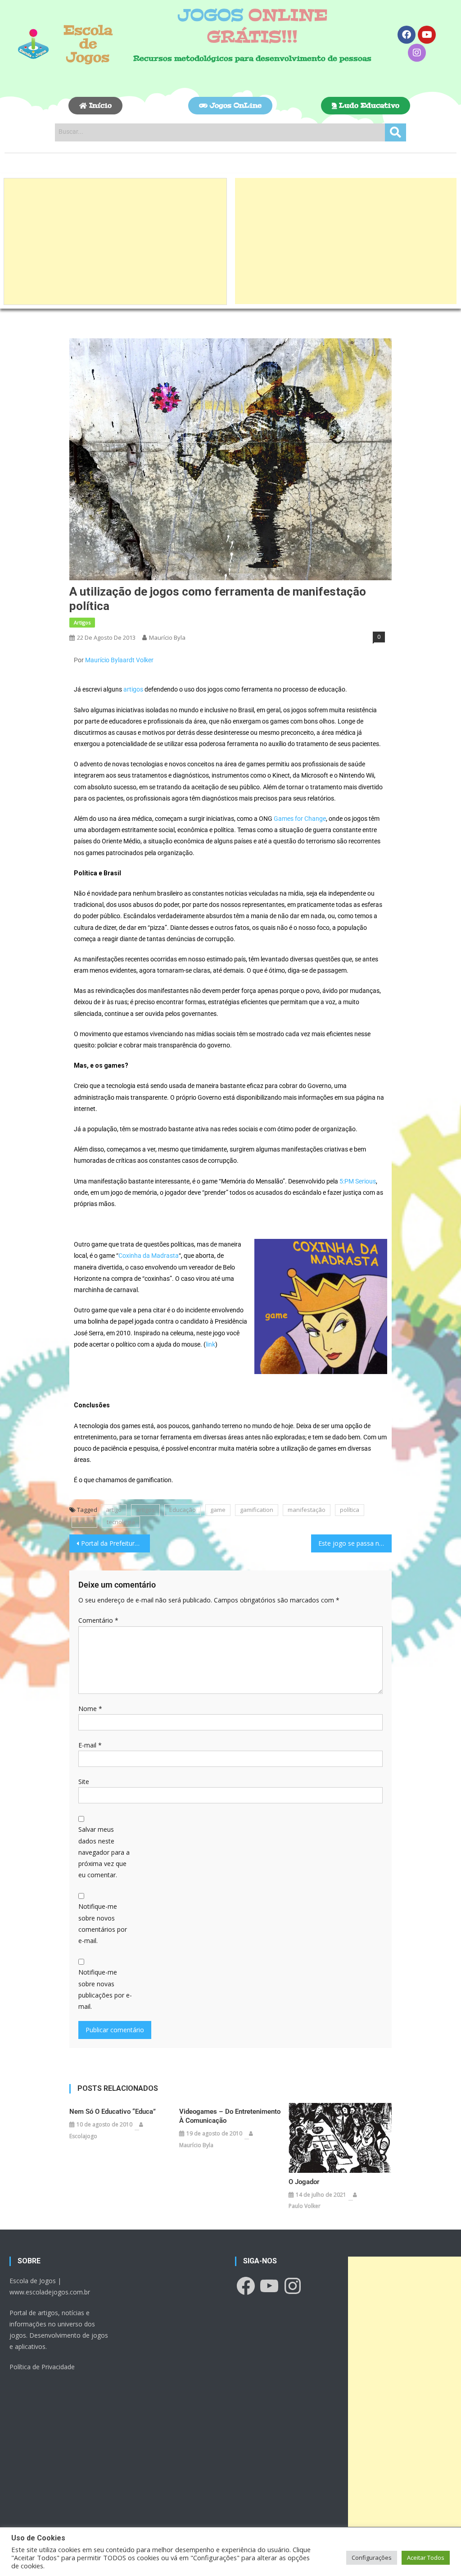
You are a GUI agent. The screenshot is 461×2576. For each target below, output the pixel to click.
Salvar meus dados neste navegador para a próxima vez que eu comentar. (104, 1852)
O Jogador (304, 2182)
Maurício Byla (167, 637)
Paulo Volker (305, 2206)
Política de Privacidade (42, 2367)
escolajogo (83, 2136)
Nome (90, 1709)
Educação (183, 1510)
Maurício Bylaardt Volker (119, 660)
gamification (257, 1510)
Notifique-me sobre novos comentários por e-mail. (103, 1923)
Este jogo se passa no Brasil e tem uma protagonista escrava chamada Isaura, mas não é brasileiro (355, 1543)
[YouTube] (269, 2286)
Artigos (82, 622)
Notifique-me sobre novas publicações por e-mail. (105, 1989)
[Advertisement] (115, 241)
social (84, 1522)
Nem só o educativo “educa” (113, 2112)
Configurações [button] (372, 2558)
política (350, 1510)
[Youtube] (427, 35)
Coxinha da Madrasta (149, 1256)
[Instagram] (417, 53)
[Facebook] (407, 35)
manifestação (307, 1510)
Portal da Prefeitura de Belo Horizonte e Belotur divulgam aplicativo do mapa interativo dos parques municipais (115, 1543)
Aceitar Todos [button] (426, 2558)
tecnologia (121, 1522)
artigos (133, 689)
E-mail (90, 1745)
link (210, 1344)
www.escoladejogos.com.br (50, 2292)
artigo (114, 1510)
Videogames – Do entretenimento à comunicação (230, 2116)
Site (84, 1782)
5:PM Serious (358, 1181)
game (218, 1510)
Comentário (98, 1620)
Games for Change (300, 819)
